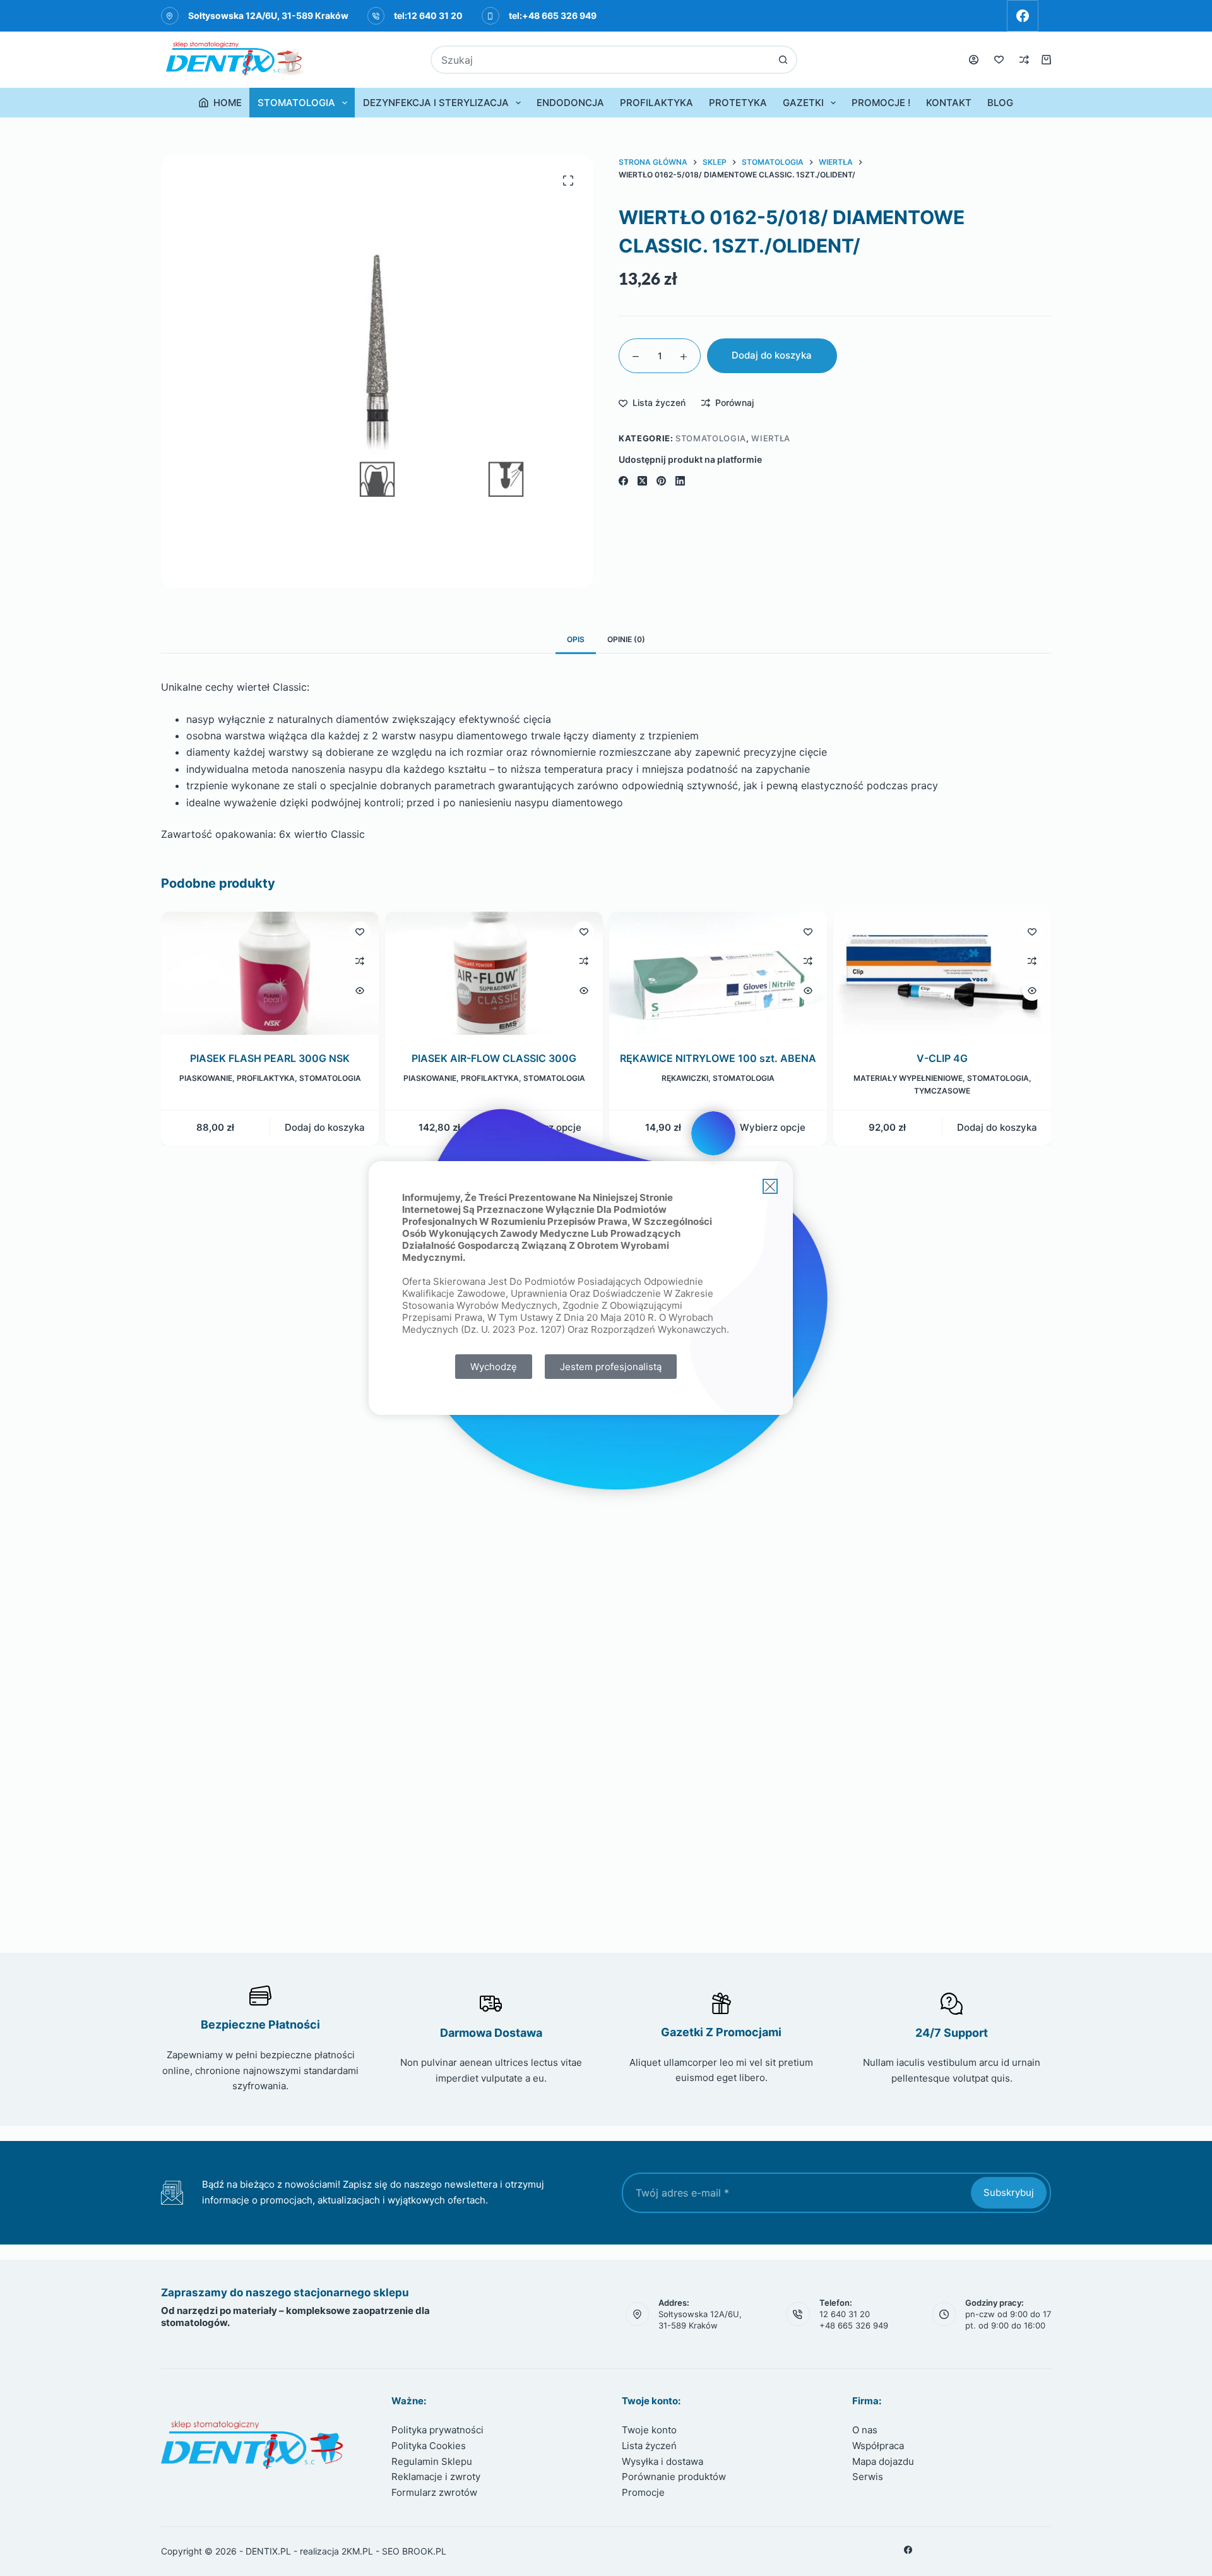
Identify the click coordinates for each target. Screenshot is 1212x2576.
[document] (606, 1288)
